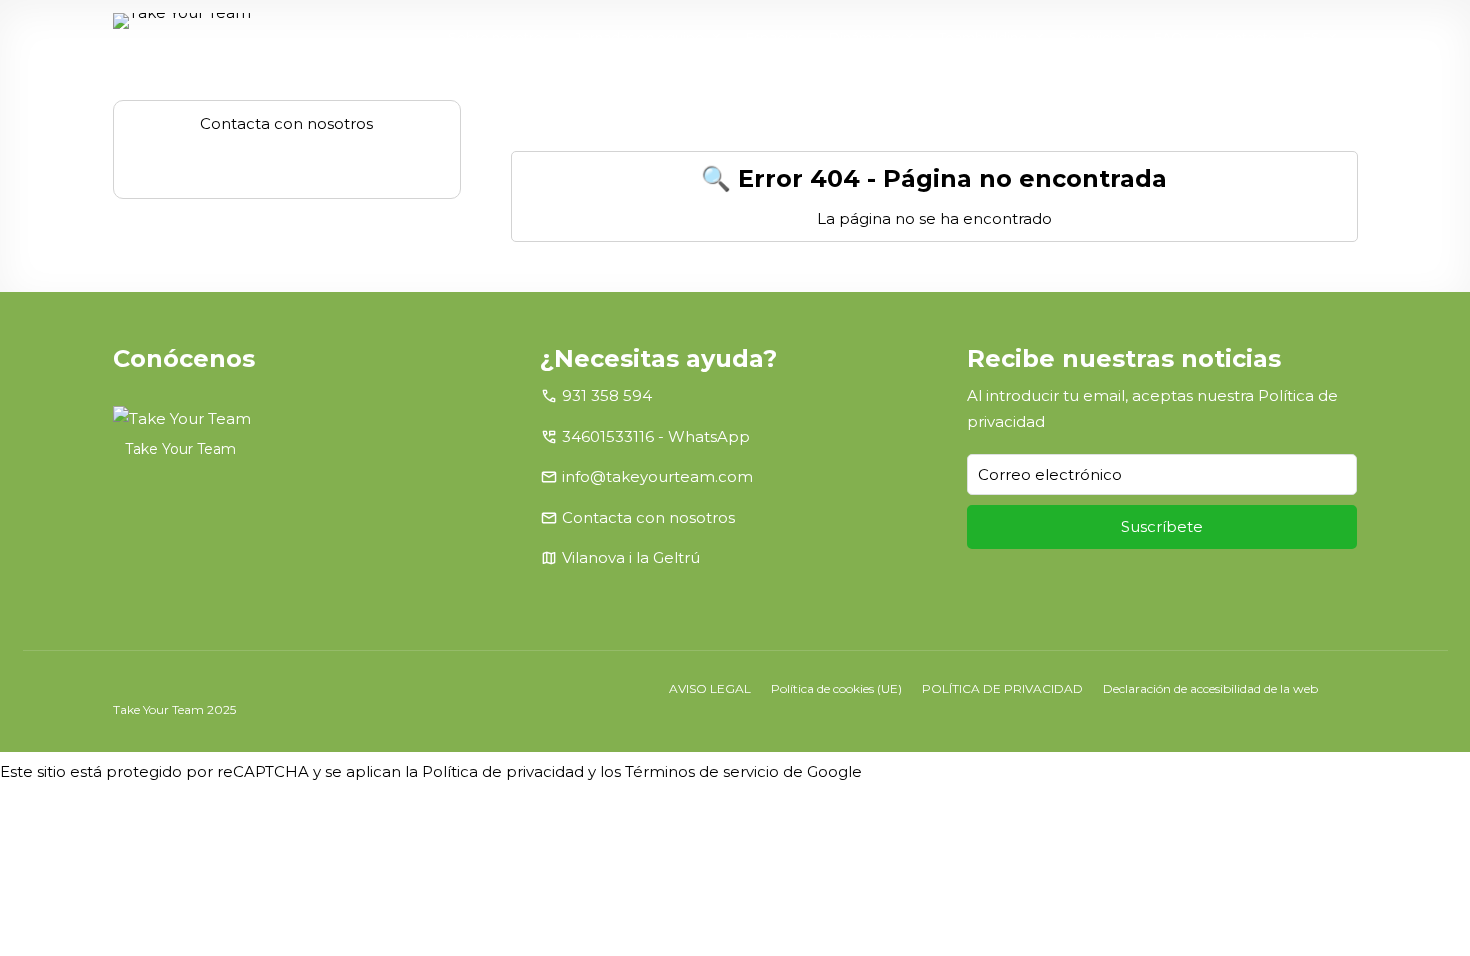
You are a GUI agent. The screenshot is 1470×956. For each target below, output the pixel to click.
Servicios (1098, 37)
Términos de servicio (702, 771)
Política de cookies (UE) (836, 688)
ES (1311, 37)
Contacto (1246, 37)
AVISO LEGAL (710, 688)
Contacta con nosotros (648, 517)
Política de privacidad (503, 771)
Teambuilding (983, 37)
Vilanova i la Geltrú (631, 557)
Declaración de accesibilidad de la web (1210, 688)
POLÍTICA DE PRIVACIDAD (1002, 688)
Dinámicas (863, 37)
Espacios (774, 37)
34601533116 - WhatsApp (656, 436)
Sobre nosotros (498, 37)
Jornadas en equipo (639, 37)
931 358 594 (607, 395)
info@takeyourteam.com (657, 476)
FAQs (1171, 37)
